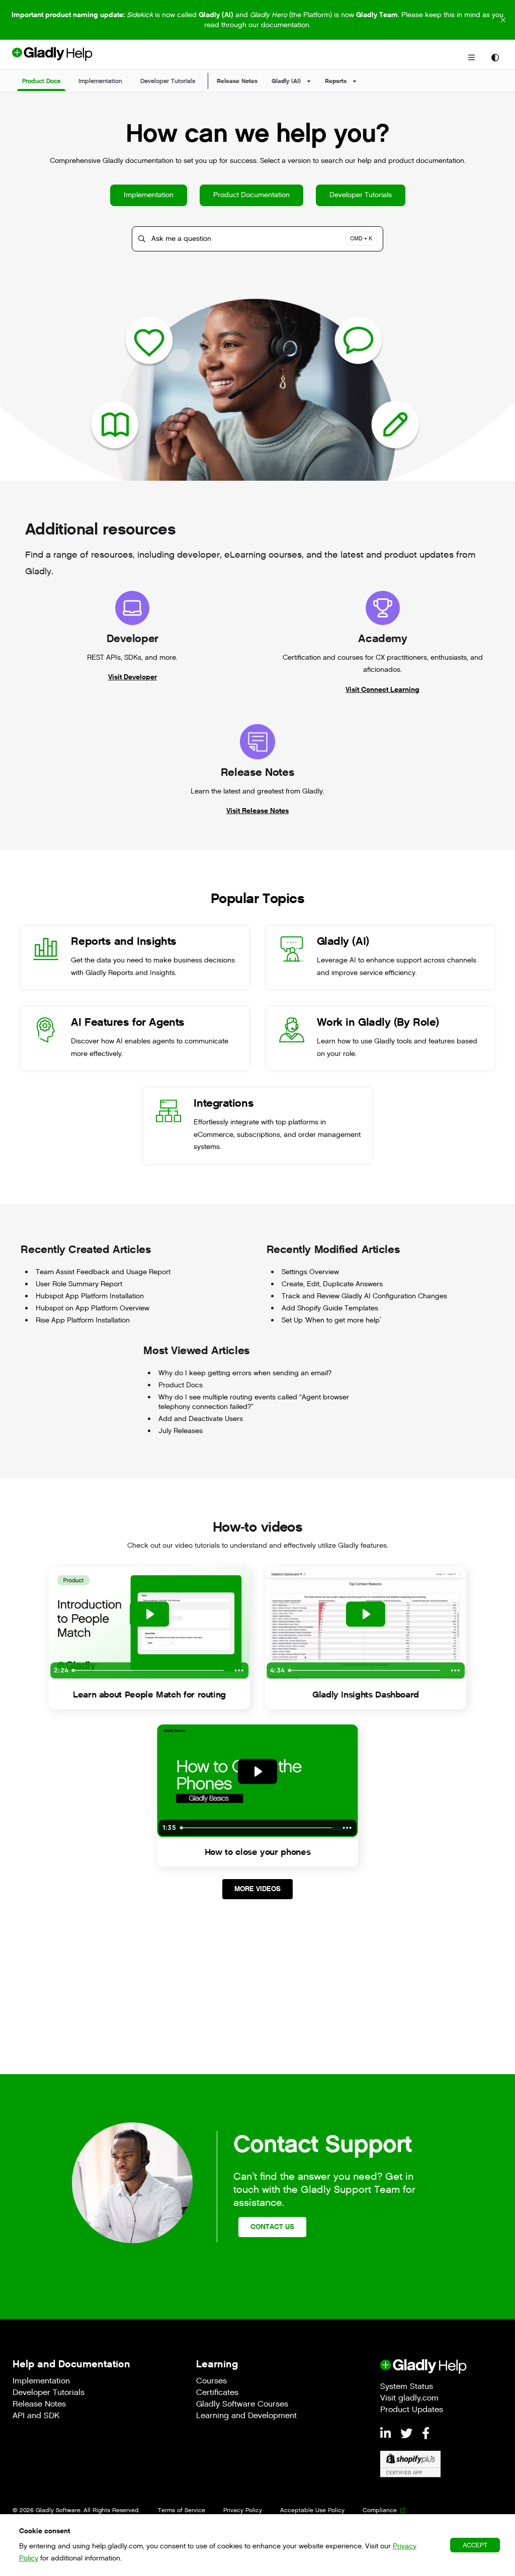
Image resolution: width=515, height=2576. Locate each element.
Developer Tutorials (361, 195)
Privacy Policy (243, 2510)
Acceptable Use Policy (312, 2510)
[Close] (503, 20)
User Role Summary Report (79, 1284)
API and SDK (36, 2416)
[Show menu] (471, 58)
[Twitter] (408, 2434)
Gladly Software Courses (242, 2405)
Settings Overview (310, 1272)
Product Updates (412, 2410)
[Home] (69, 58)
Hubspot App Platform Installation (90, 1296)
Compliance (380, 2510)
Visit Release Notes (257, 811)
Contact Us (272, 2227)
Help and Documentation (71, 2364)
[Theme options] (495, 58)
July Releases (181, 1431)
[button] (41, 81)
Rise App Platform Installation (83, 1320)
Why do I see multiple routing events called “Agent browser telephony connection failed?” (254, 1402)
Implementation (149, 195)
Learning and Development (246, 2416)
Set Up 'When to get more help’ (331, 1320)
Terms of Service (182, 2510)
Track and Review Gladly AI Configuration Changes (364, 1296)
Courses (211, 2382)
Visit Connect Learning (382, 690)
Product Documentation (251, 195)
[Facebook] (426, 2434)
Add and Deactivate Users (201, 1419)
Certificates (217, 2393)
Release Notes (237, 81)
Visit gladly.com (409, 2399)
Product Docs (181, 1385)
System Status (407, 2387)
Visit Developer (133, 677)
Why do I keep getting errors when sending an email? (245, 1373)
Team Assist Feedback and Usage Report (103, 1272)
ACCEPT (475, 2545)
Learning (217, 2364)
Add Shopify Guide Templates (330, 1308)
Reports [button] (336, 81)
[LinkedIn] (387, 2434)
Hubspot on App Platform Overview (93, 1308)
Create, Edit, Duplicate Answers (332, 1284)
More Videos (257, 1889)
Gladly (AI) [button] (286, 81)
